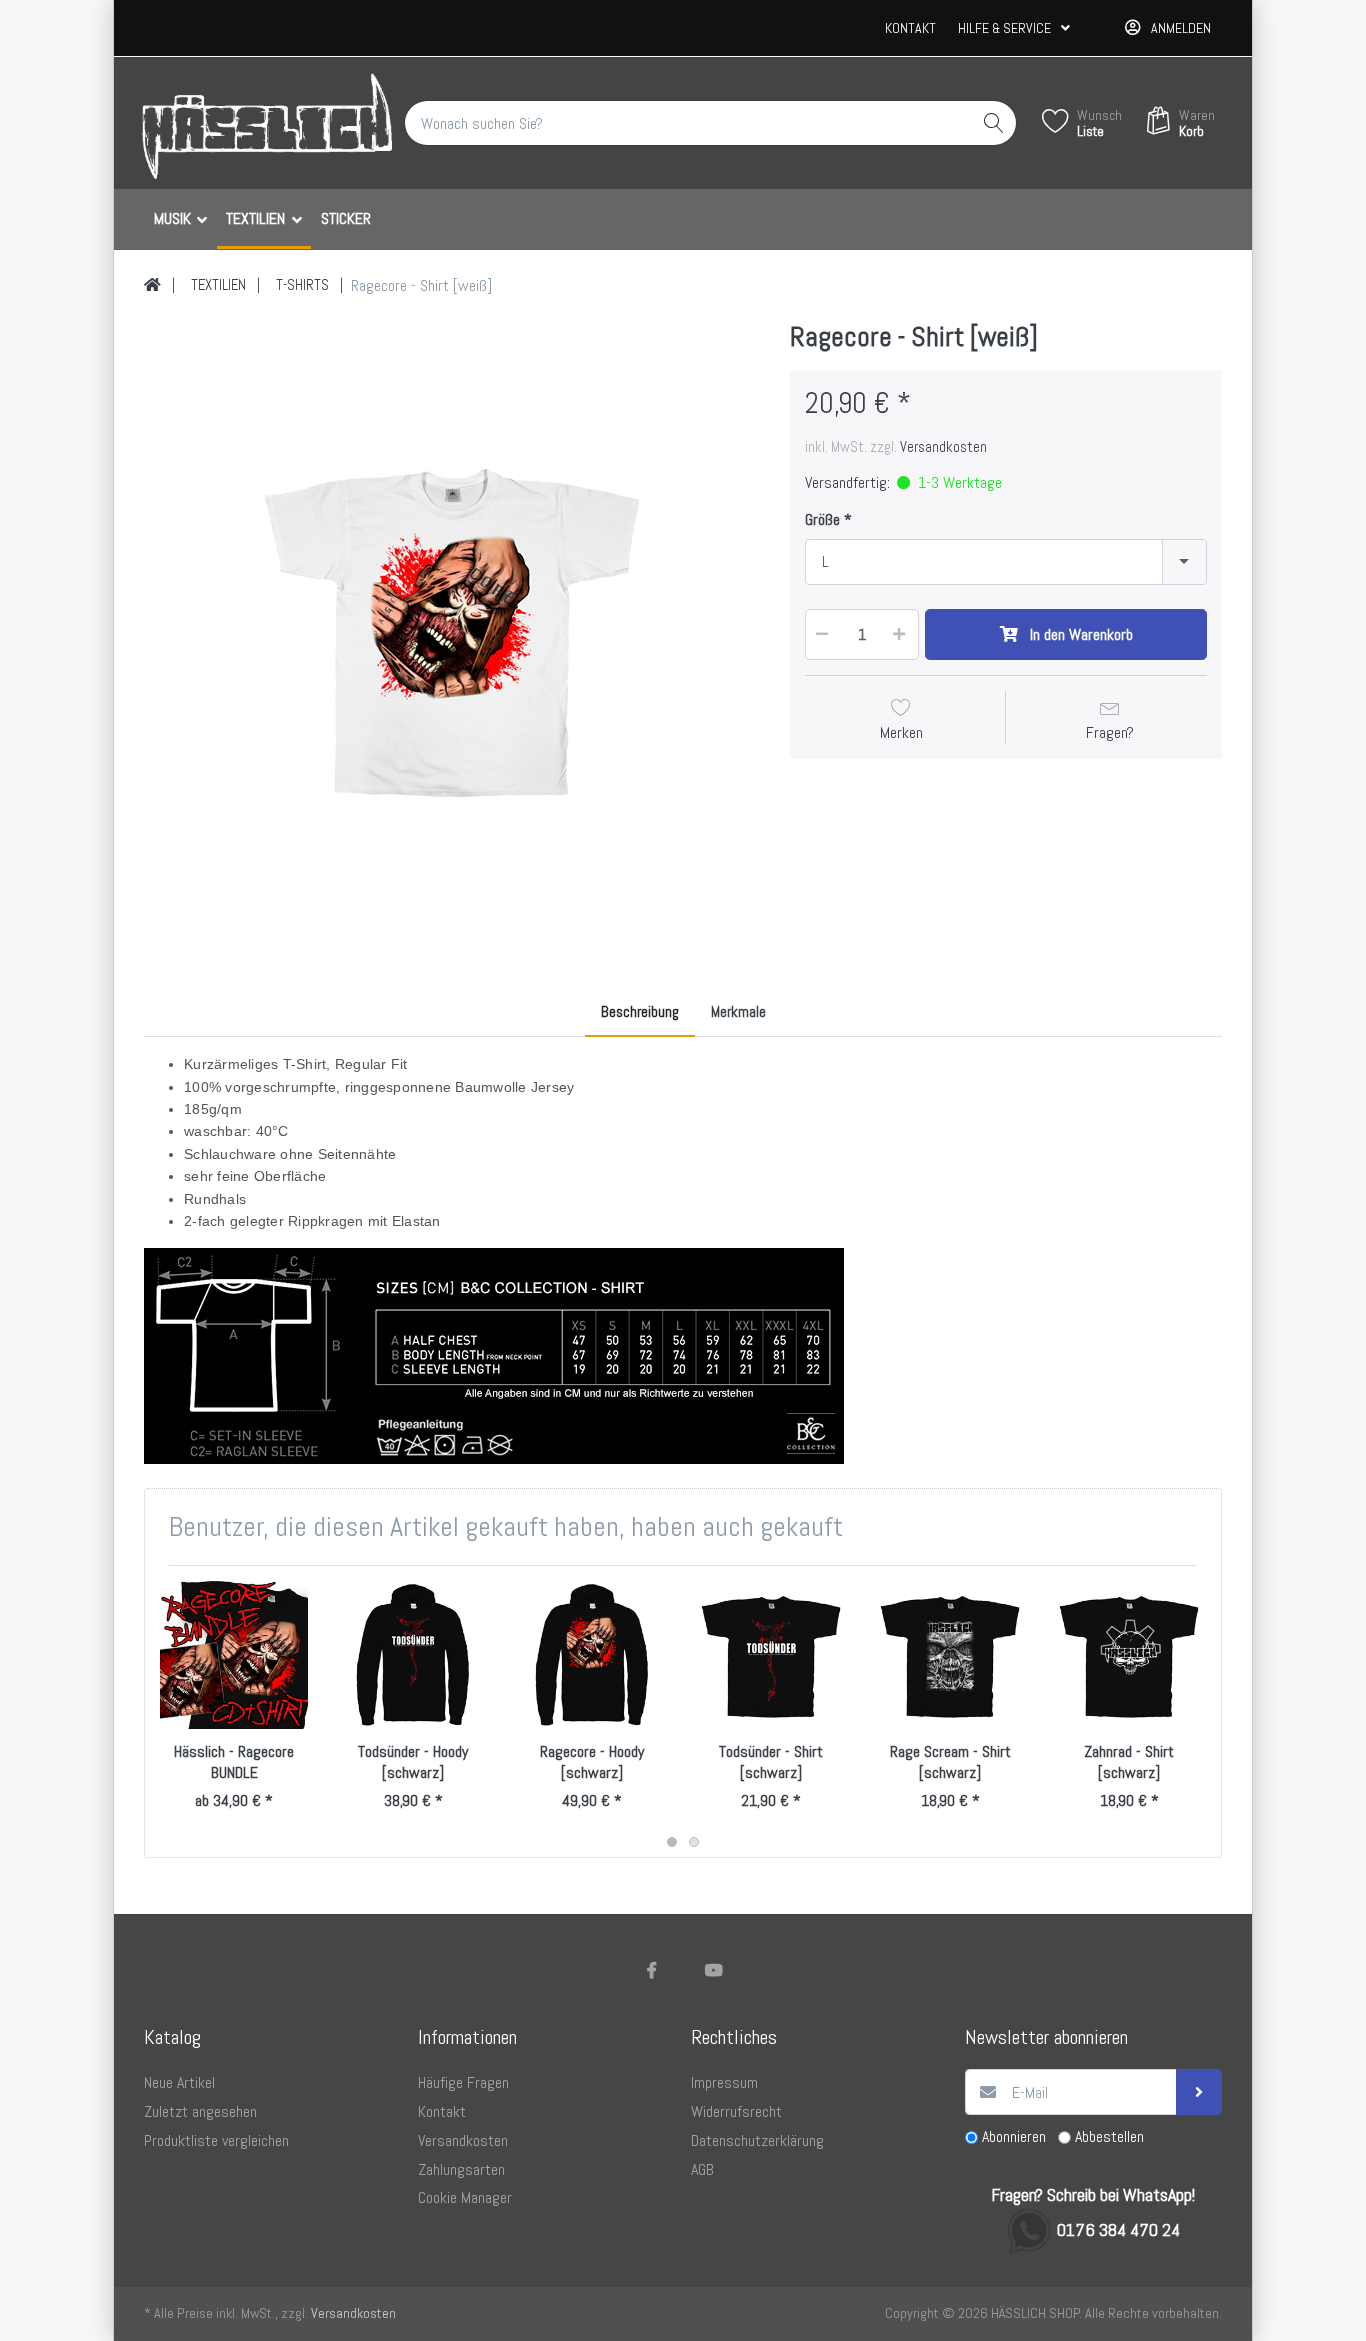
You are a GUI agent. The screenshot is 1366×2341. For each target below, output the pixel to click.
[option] (452, 628)
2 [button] (694, 1842)
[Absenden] (1199, 2092)
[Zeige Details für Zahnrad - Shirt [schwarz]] (1129, 1655)
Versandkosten (943, 447)
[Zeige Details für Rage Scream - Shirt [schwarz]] (950, 1655)
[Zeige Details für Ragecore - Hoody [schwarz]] (592, 1655)
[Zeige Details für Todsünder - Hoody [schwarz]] (413, 1655)
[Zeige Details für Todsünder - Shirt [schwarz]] (771, 1655)
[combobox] (1006, 562)
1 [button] (672, 1842)
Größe (822, 520)
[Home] (152, 285)
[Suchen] (994, 123)
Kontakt (910, 28)
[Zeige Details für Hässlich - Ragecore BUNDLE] (234, 1655)
